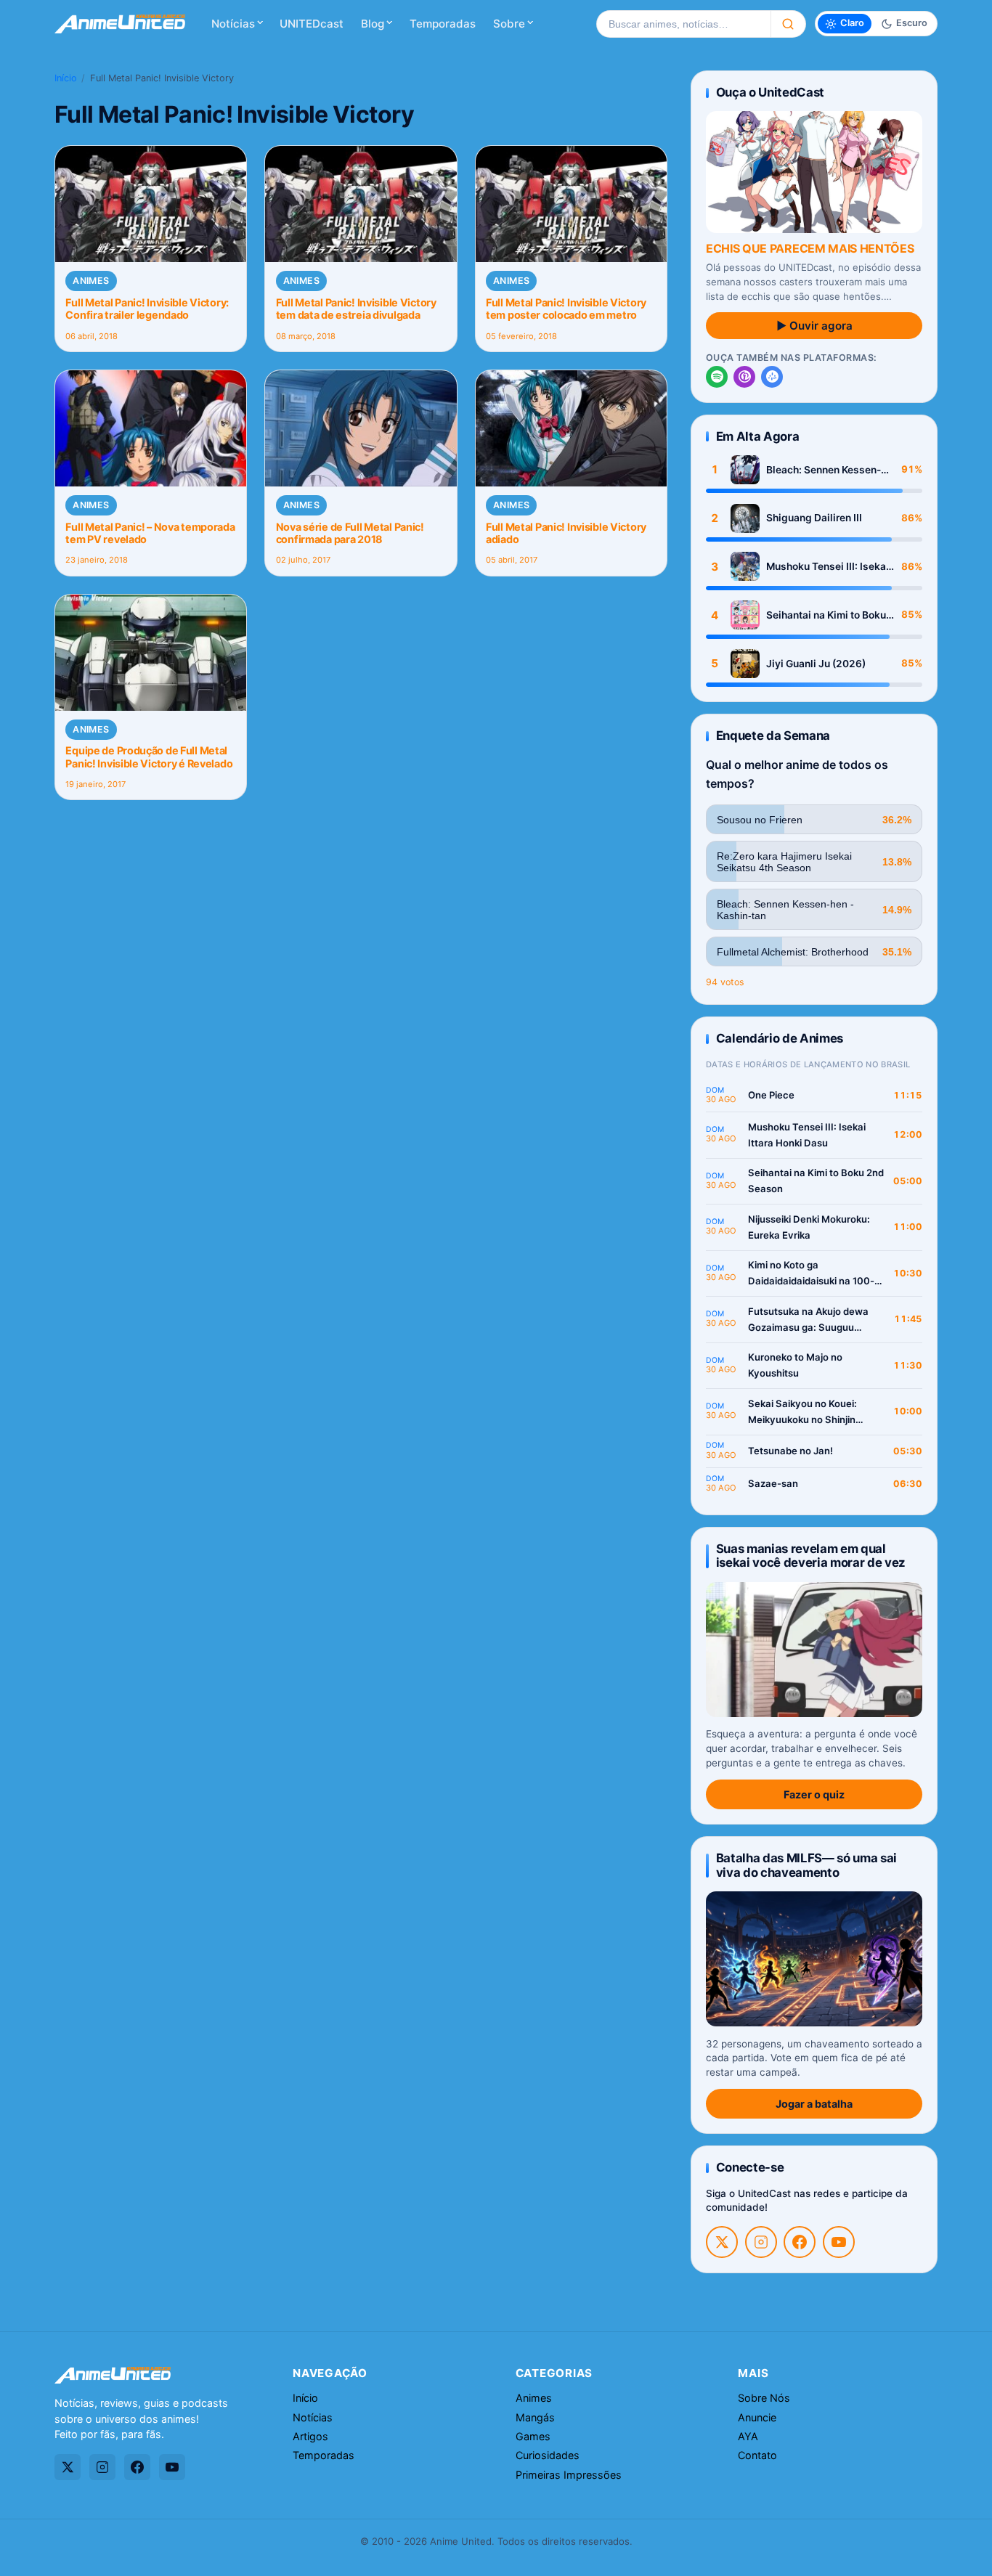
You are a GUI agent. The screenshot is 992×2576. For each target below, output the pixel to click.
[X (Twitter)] (722, 2242)
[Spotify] (717, 377)
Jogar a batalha (814, 2104)
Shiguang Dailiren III (814, 518)
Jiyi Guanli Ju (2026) (816, 664)
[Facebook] (800, 2242)
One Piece (771, 1095)
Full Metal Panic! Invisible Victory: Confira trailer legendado (147, 309)
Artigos (310, 2436)
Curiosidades (548, 2455)
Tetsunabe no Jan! (790, 1451)
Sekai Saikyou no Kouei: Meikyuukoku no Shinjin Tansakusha (802, 1413)
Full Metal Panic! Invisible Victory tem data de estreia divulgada (356, 309)
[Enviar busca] (788, 24)
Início (66, 78)
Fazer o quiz (814, 1794)
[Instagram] (761, 2242)
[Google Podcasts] (772, 377)
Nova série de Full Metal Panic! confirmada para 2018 (350, 533)
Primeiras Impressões (569, 2475)
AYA (748, 2436)
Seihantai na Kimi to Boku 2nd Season (826, 615)
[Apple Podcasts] (744, 377)
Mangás (535, 2417)
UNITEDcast (312, 24)
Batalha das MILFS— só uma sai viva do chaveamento (806, 1865)
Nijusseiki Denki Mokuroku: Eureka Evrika (809, 1227)
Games (533, 2436)
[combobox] (683, 24)
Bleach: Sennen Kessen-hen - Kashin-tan (824, 470)
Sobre (509, 24)
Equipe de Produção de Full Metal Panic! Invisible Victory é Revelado (149, 757)
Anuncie (757, 2417)
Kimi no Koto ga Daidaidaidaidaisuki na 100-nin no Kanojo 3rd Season (811, 1274)
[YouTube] (839, 2242)
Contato (757, 2455)
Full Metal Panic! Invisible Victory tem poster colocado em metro (566, 309)
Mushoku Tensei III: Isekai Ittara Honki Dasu (828, 567)
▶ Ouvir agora (814, 326)
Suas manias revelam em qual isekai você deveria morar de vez (811, 1556)
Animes (91, 281)
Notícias (233, 24)
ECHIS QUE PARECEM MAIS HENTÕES (810, 248)
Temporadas (443, 24)
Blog (373, 24)
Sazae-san (773, 1483)
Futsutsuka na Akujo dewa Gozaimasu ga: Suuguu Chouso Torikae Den (808, 1320)
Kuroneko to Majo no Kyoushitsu (795, 1365)
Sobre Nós (764, 2398)
